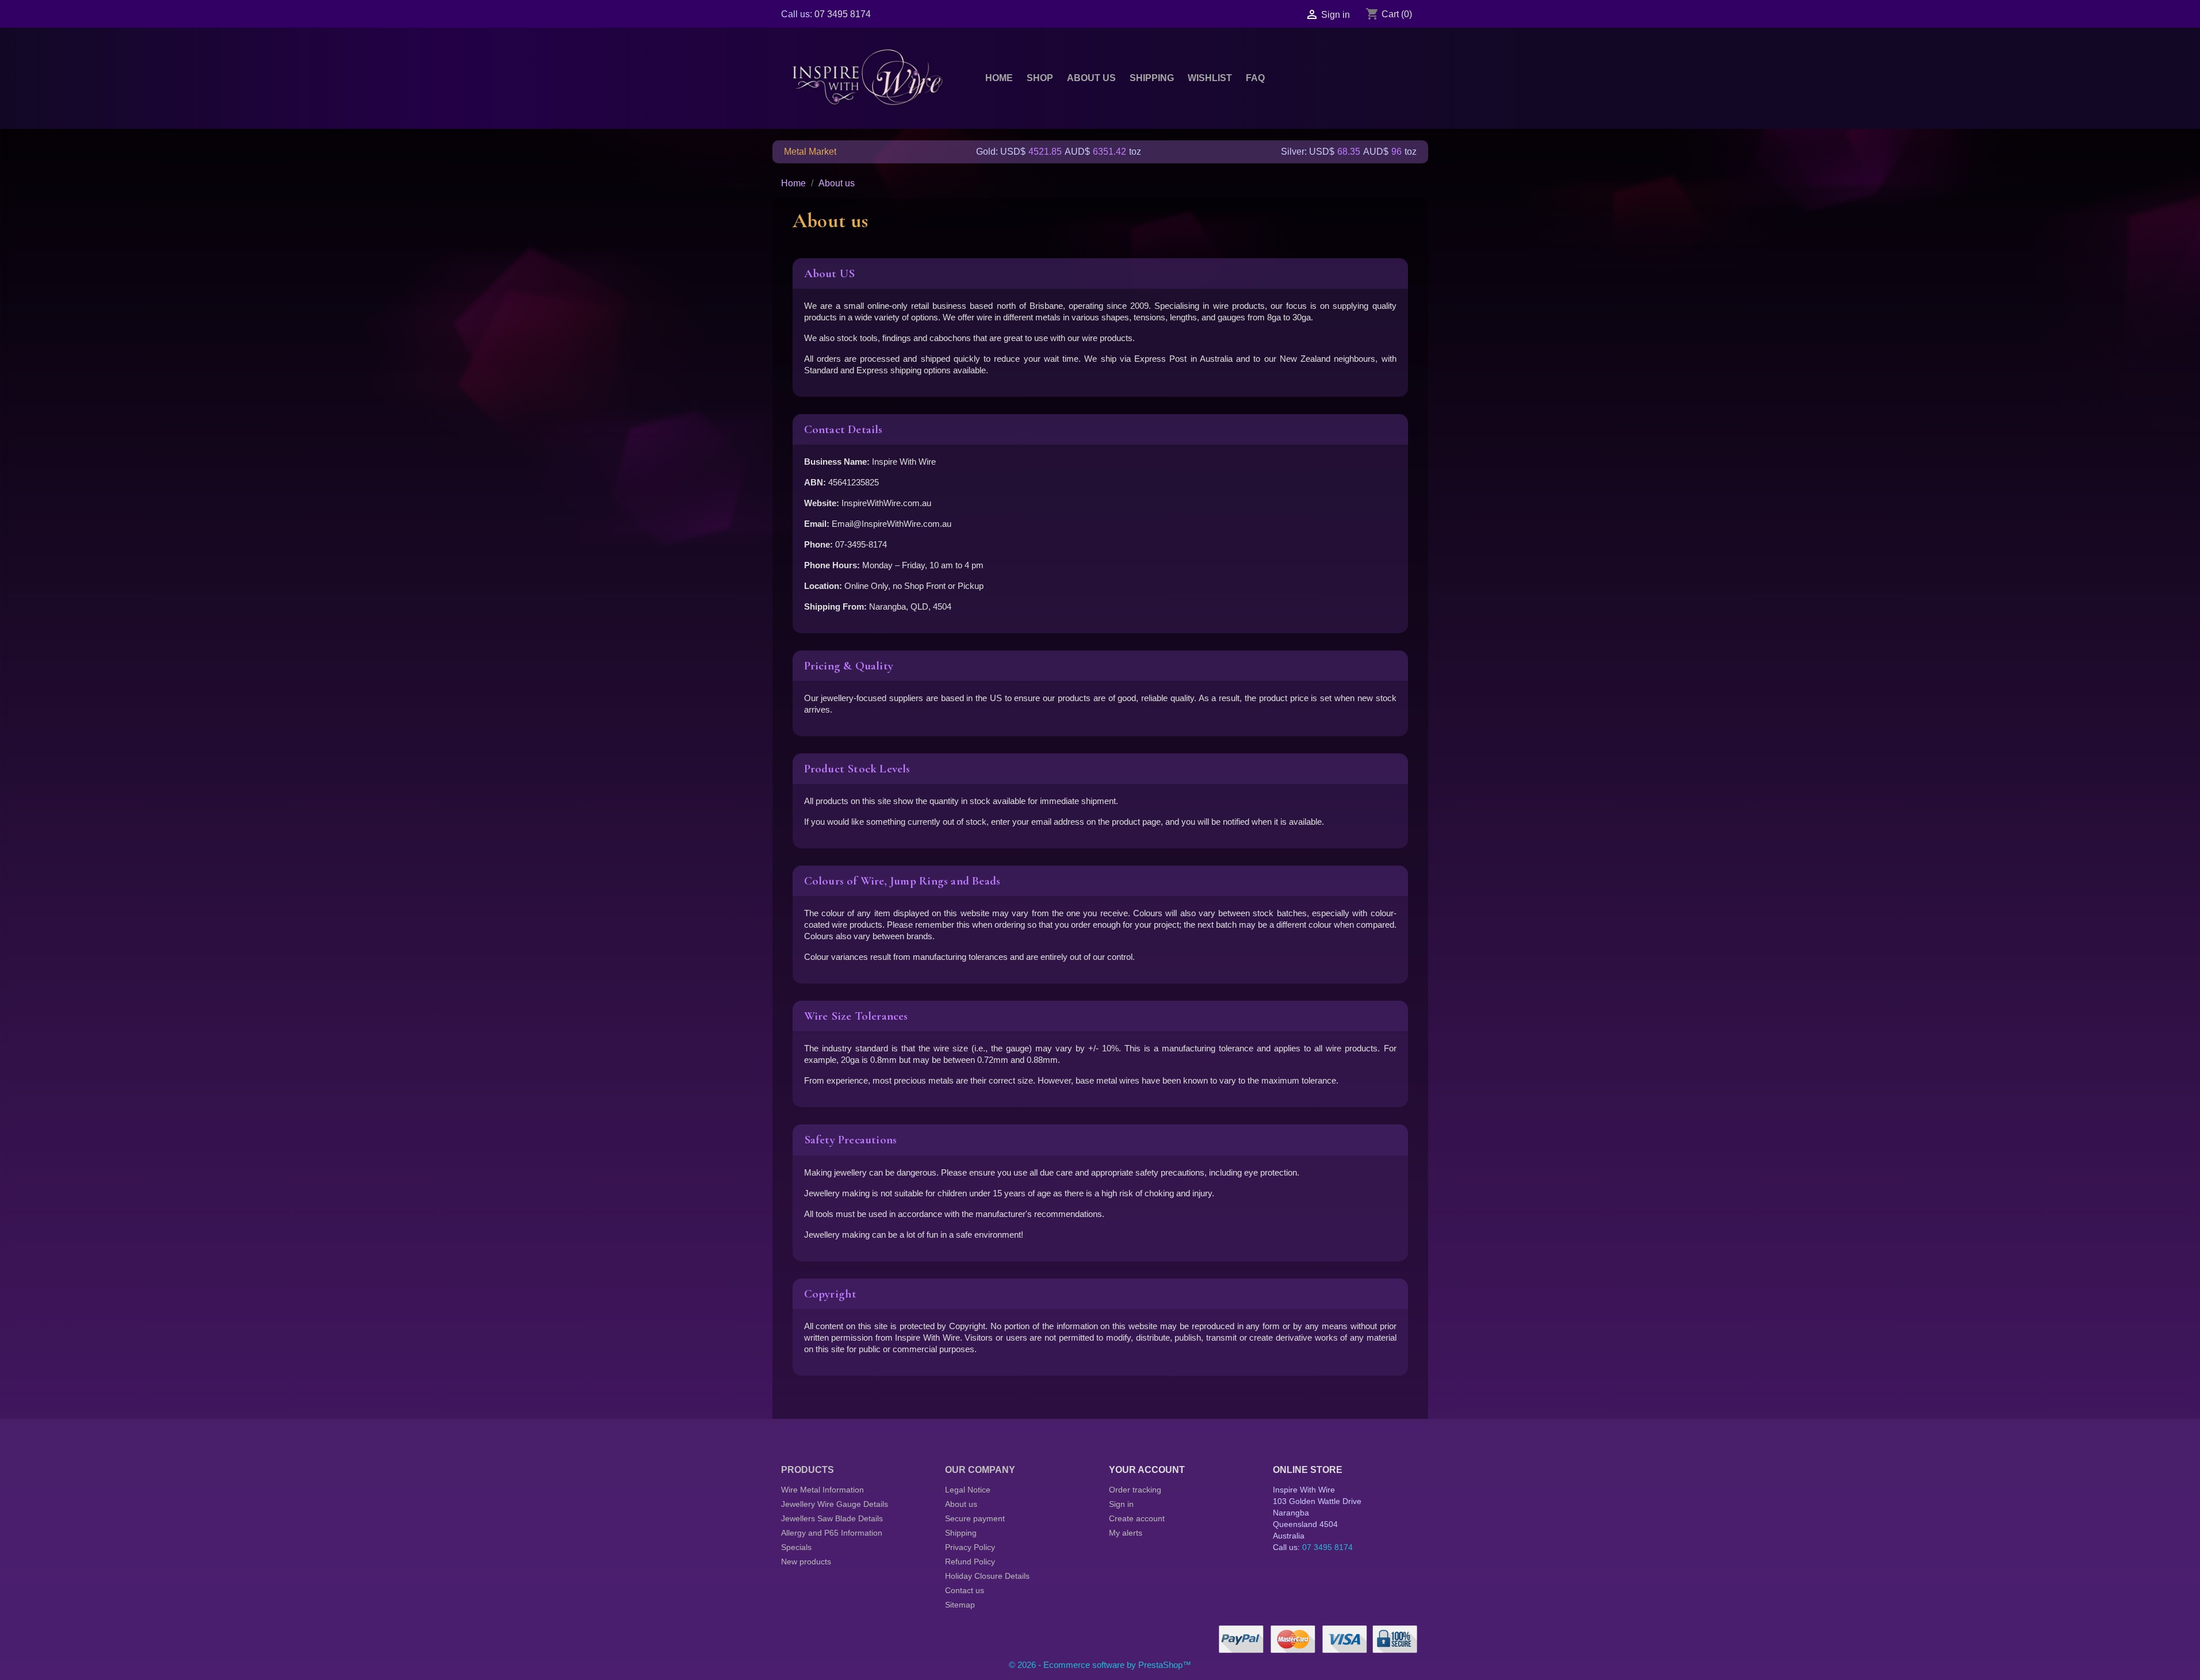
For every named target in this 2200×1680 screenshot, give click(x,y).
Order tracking (1135, 1490)
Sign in (1121, 1504)
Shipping (1152, 78)
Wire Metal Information (822, 1490)
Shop (1040, 78)
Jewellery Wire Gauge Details (835, 1504)
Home (999, 78)
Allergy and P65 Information (832, 1533)
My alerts (1126, 1533)
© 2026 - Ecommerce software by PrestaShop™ (1100, 1665)
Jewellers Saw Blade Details (832, 1518)
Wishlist (1210, 78)
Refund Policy (970, 1562)
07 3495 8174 (843, 14)
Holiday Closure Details (987, 1576)
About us (1091, 78)
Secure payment (975, 1518)
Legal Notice (968, 1490)
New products (806, 1562)
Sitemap (960, 1605)
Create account (1137, 1518)
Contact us (965, 1590)
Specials (796, 1547)
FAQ (1255, 78)
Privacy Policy (970, 1547)
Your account (1147, 1470)
